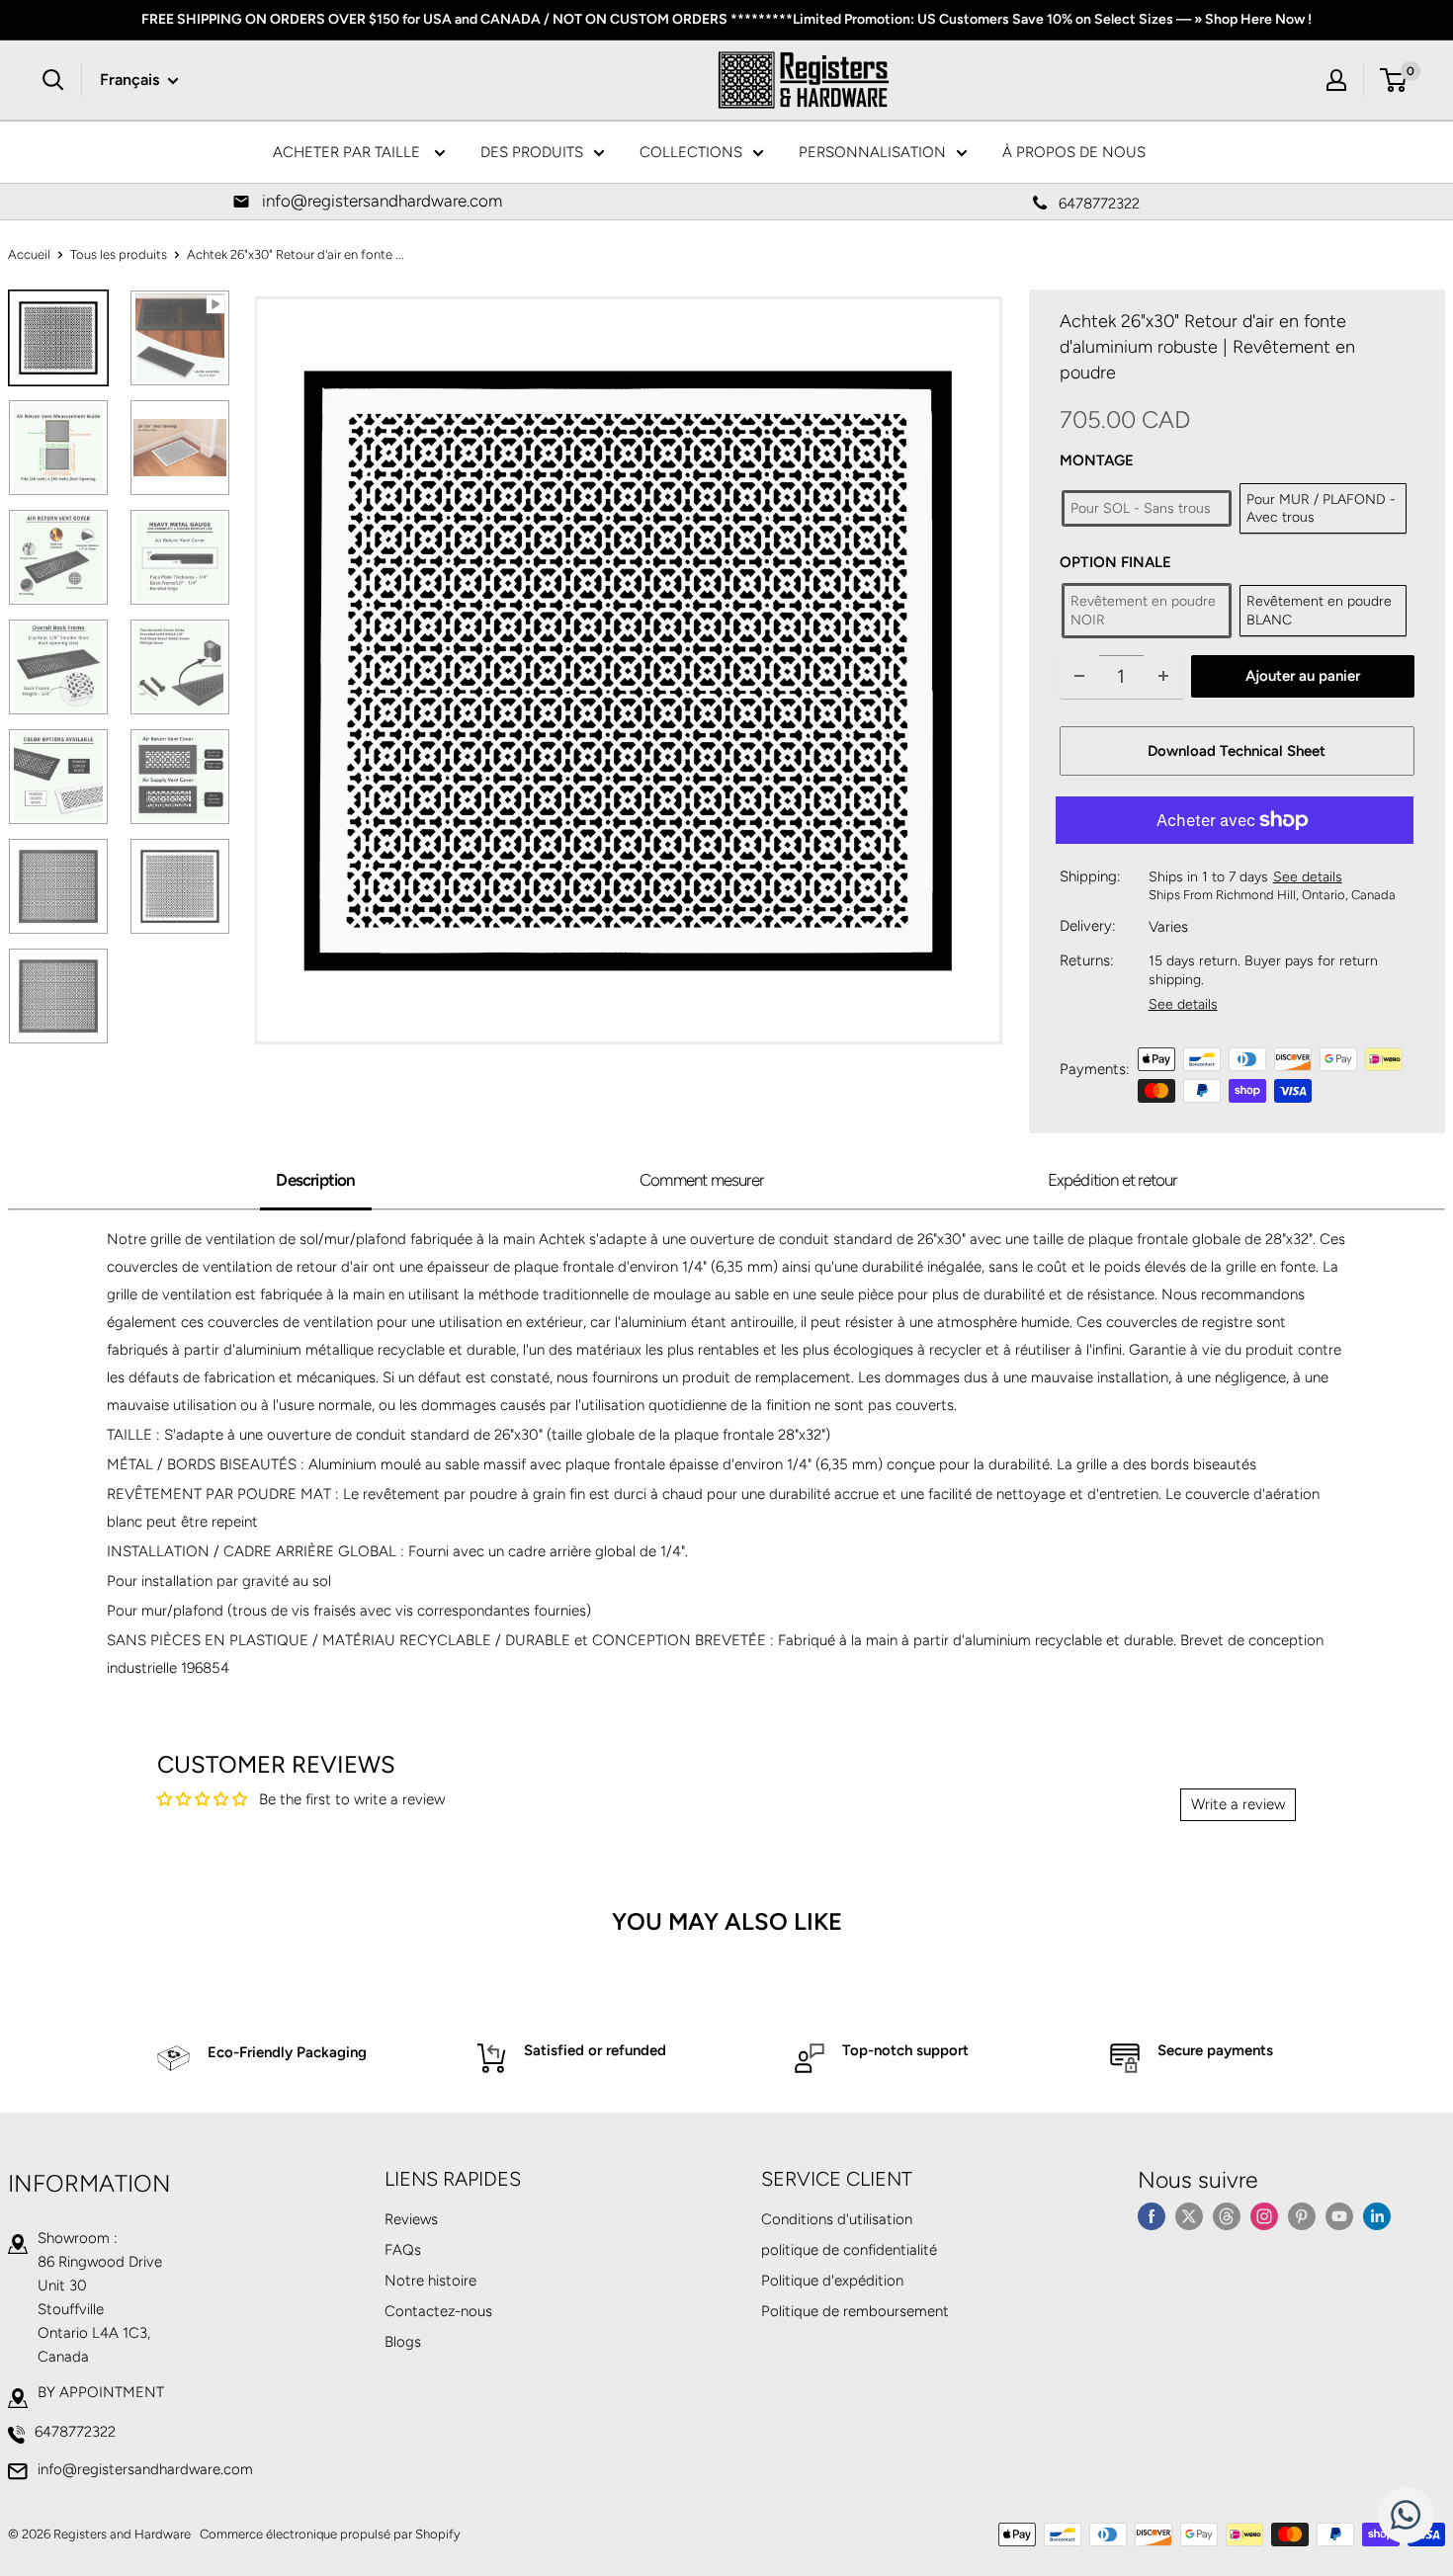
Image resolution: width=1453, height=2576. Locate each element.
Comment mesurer (701, 1180)
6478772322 (75, 2432)
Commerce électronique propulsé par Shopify (330, 2534)
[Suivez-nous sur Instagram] (1264, 2216)
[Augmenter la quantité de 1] (1163, 676)
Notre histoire (430, 2281)
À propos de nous (1074, 152)
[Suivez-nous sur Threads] (1227, 2216)
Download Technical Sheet (1237, 751)
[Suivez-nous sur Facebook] (1152, 2216)
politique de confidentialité (849, 2250)
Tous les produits (119, 254)
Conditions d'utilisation (837, 2219)
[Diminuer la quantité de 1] (1079, 676)
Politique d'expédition (832, 2281)
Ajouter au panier (1303, 676)
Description (315, 1180)
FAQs (403, 2250)
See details (1308, 877)
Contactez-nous (438, 2311)
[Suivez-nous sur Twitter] (1189, 2216)
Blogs (403, 2342)
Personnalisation (872, 152)
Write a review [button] (1238, 1804)
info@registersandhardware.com (145, 2469)
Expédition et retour (1112, 1180)
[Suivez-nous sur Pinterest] (1302, 2216)
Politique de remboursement (855, 2311)
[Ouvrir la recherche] (53, 80)
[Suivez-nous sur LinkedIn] (1377, 2216)
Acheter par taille (348, 152)
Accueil (29, 254)
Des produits (532, 152)
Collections (691, 152)
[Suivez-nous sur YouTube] (1339, 2216)
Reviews (411, 2219)
